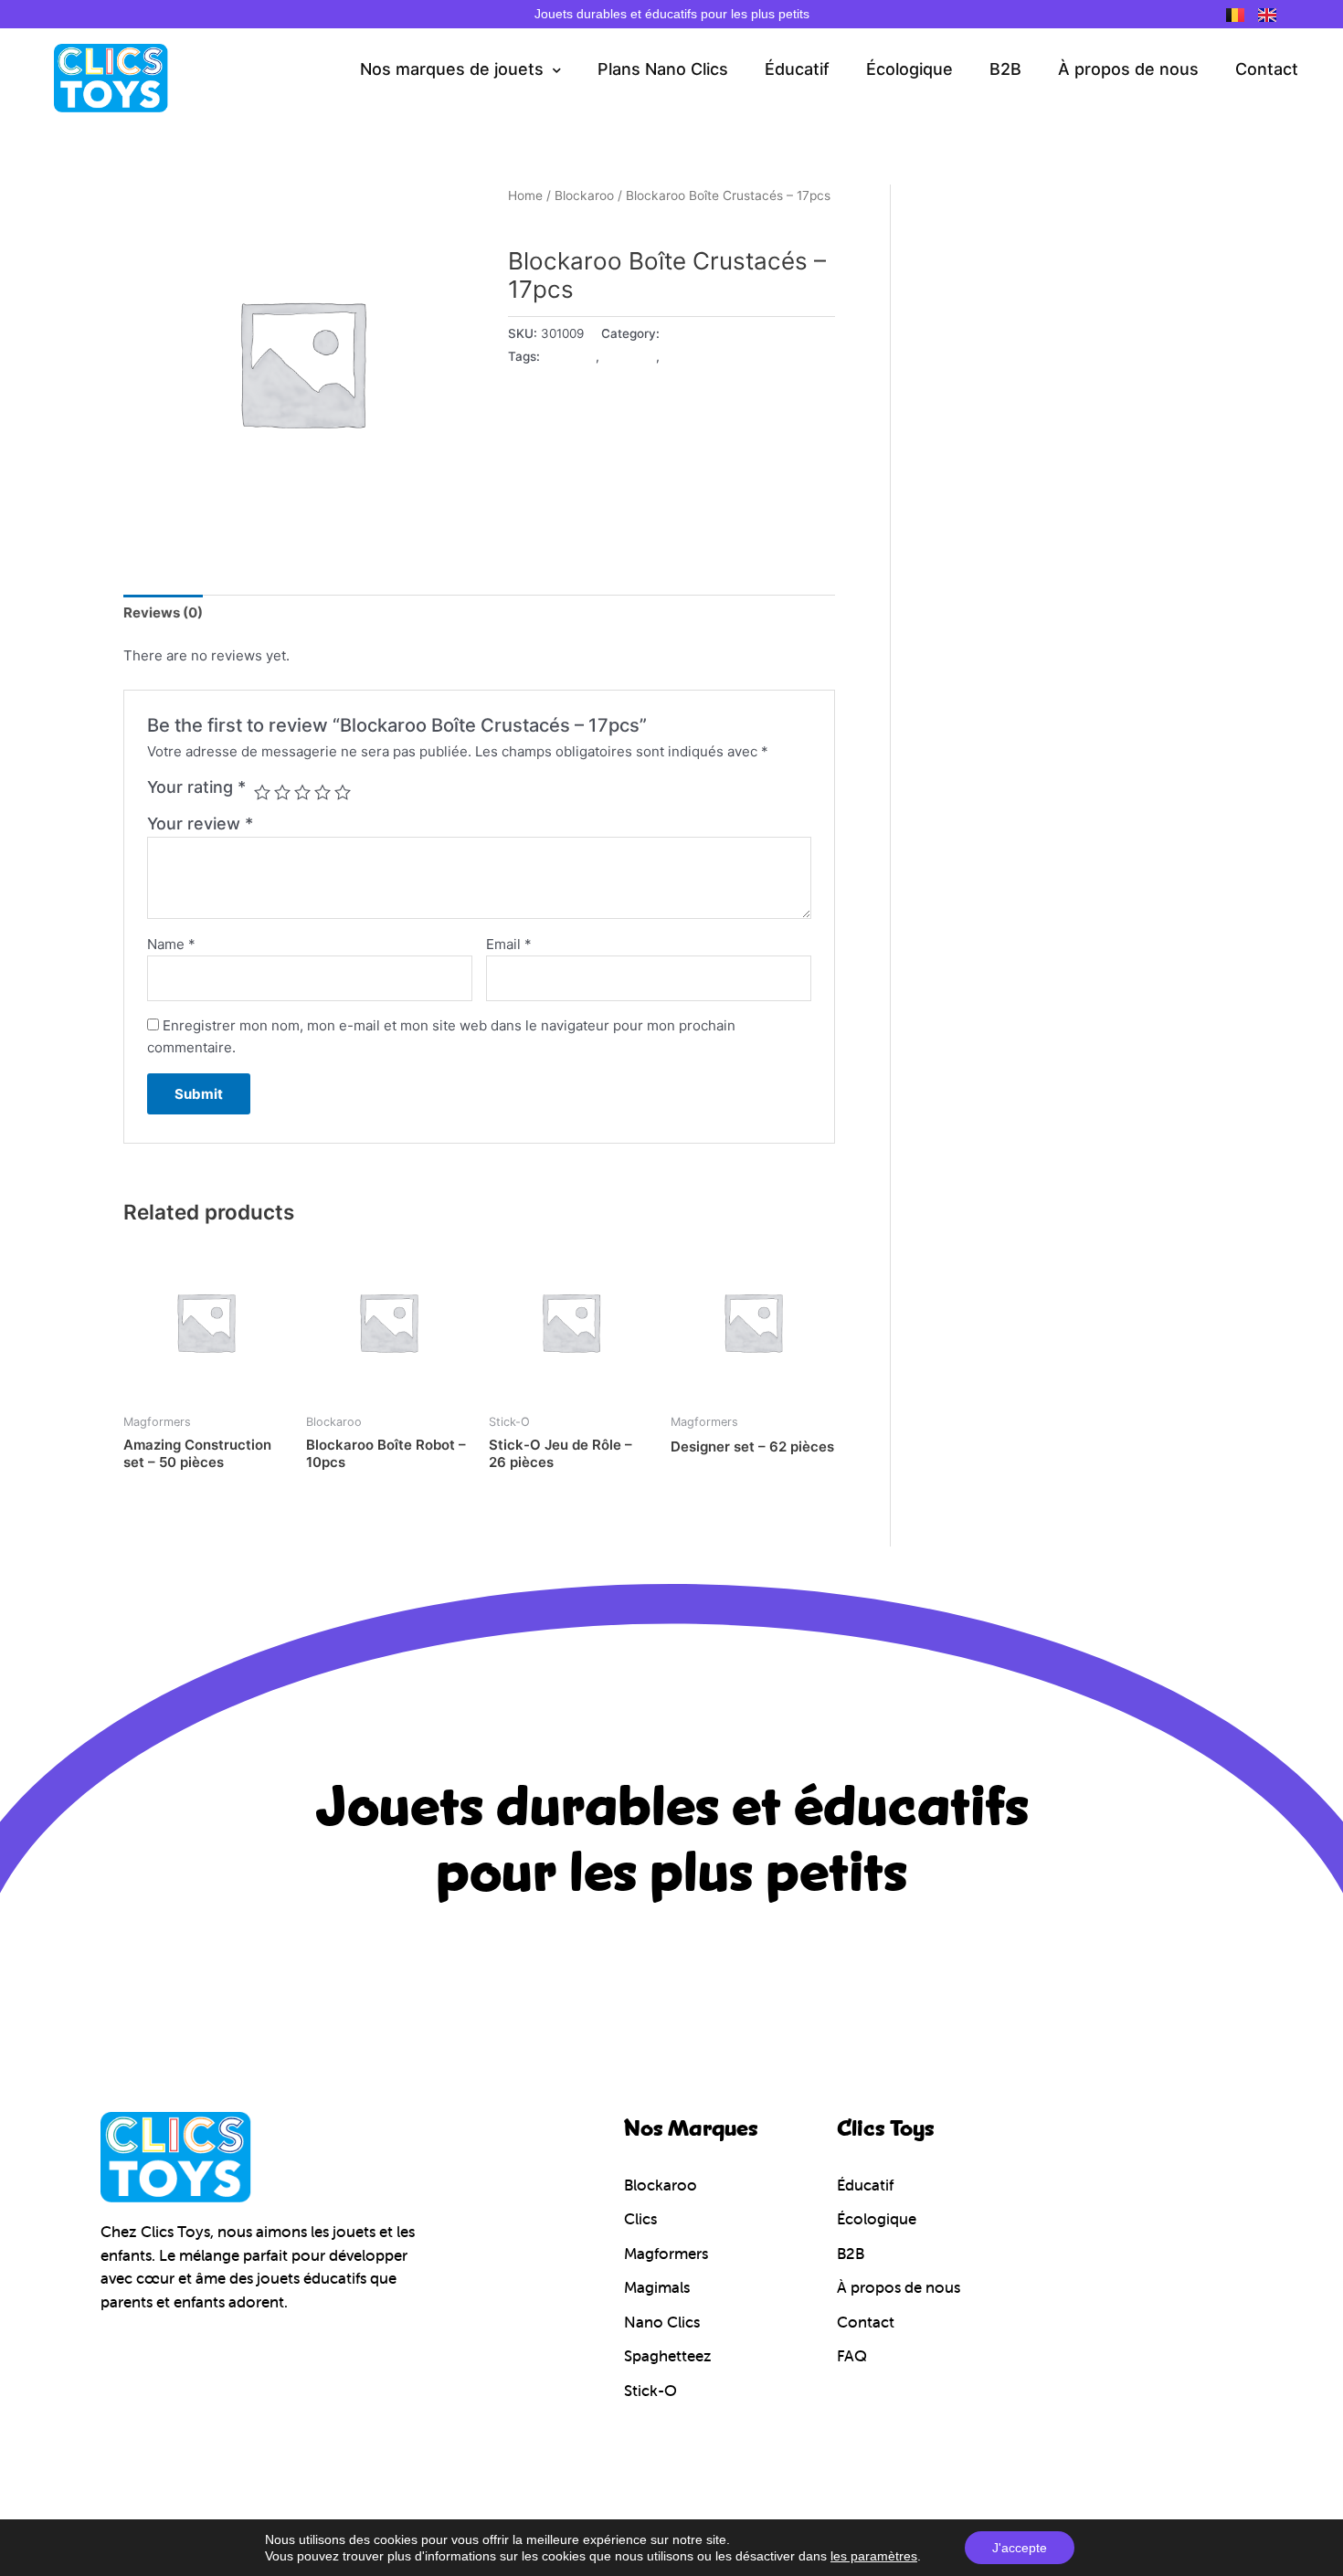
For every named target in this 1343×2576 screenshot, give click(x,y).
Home (525, 195)
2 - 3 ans (629, 356)
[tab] (163, 613)
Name (171, 944)
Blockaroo (584, 195)
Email (509, 944)
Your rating (196, 787)
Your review (200, 823)
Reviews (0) (163, 612)
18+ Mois (570, 356)
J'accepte (1020, 2548)
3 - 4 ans (690, 356)
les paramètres (874, 2556)
